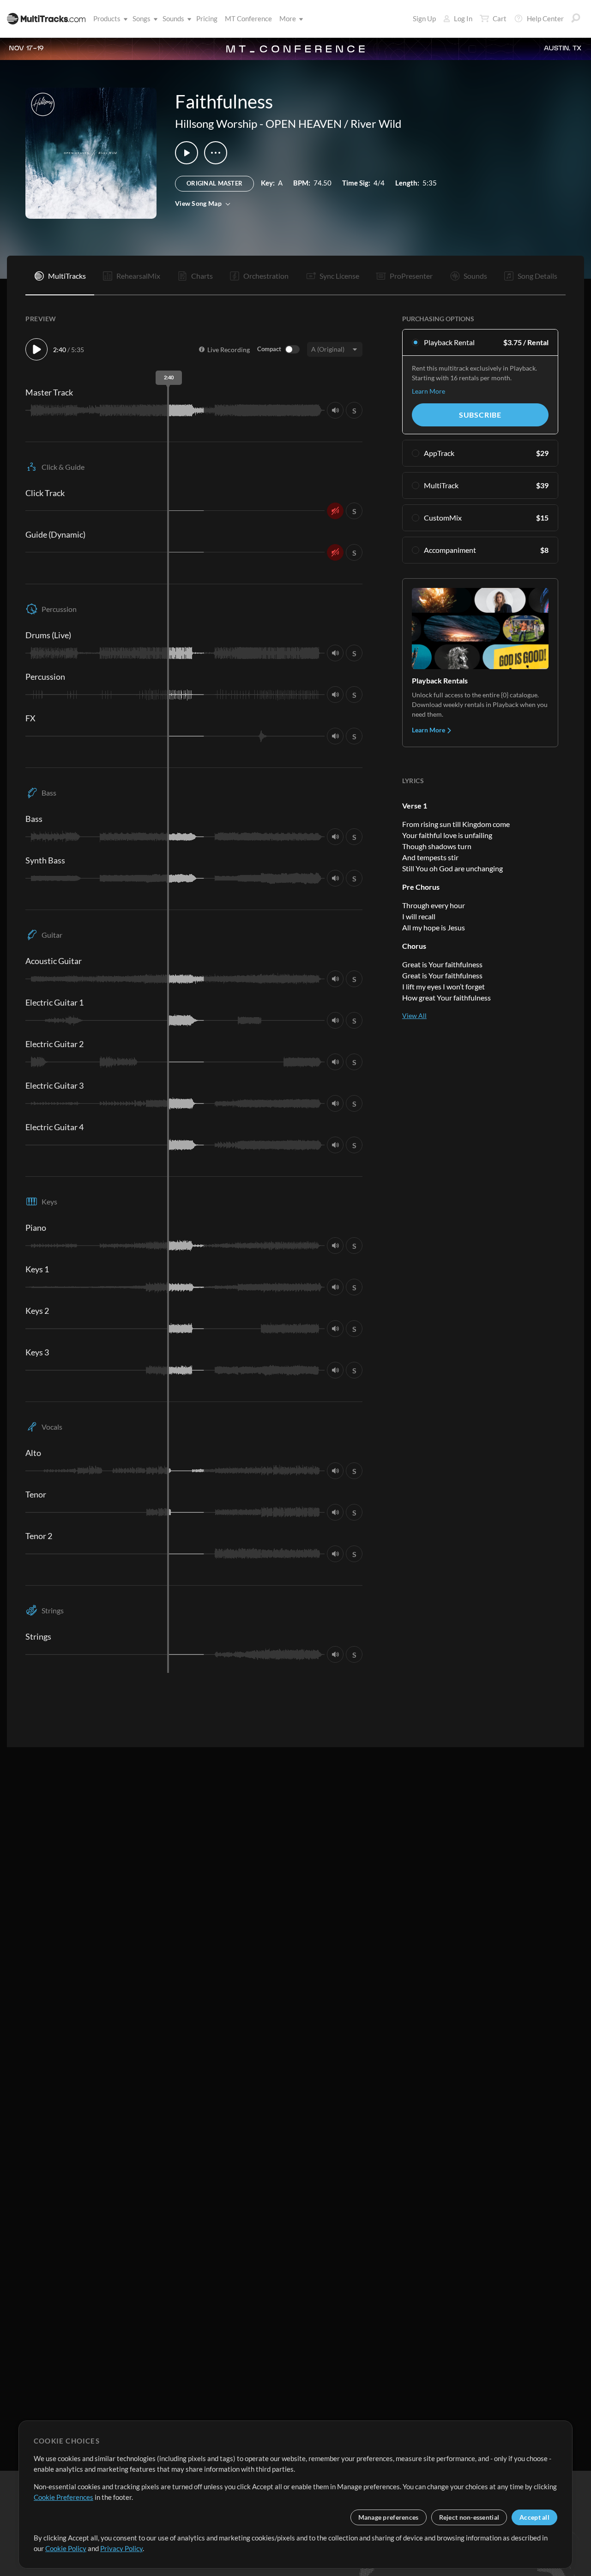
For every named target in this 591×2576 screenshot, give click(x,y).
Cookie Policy (66, 2548)
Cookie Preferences (63, 2497)
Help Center (545, 18)
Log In (463, 18)
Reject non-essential (469, 2517)
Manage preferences (389, 2517)
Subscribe (480, 415)
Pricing (207, 18)
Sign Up (424, 18)
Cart (500, 18)
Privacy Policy (121, 2548)
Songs (142, 18)
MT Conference (248, 18)
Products (107, 18)
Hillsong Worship (216, 123)
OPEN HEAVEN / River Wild (333, 123)
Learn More (428, 391)
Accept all (534, 2517)
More (288, 18)
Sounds (173, 18)
